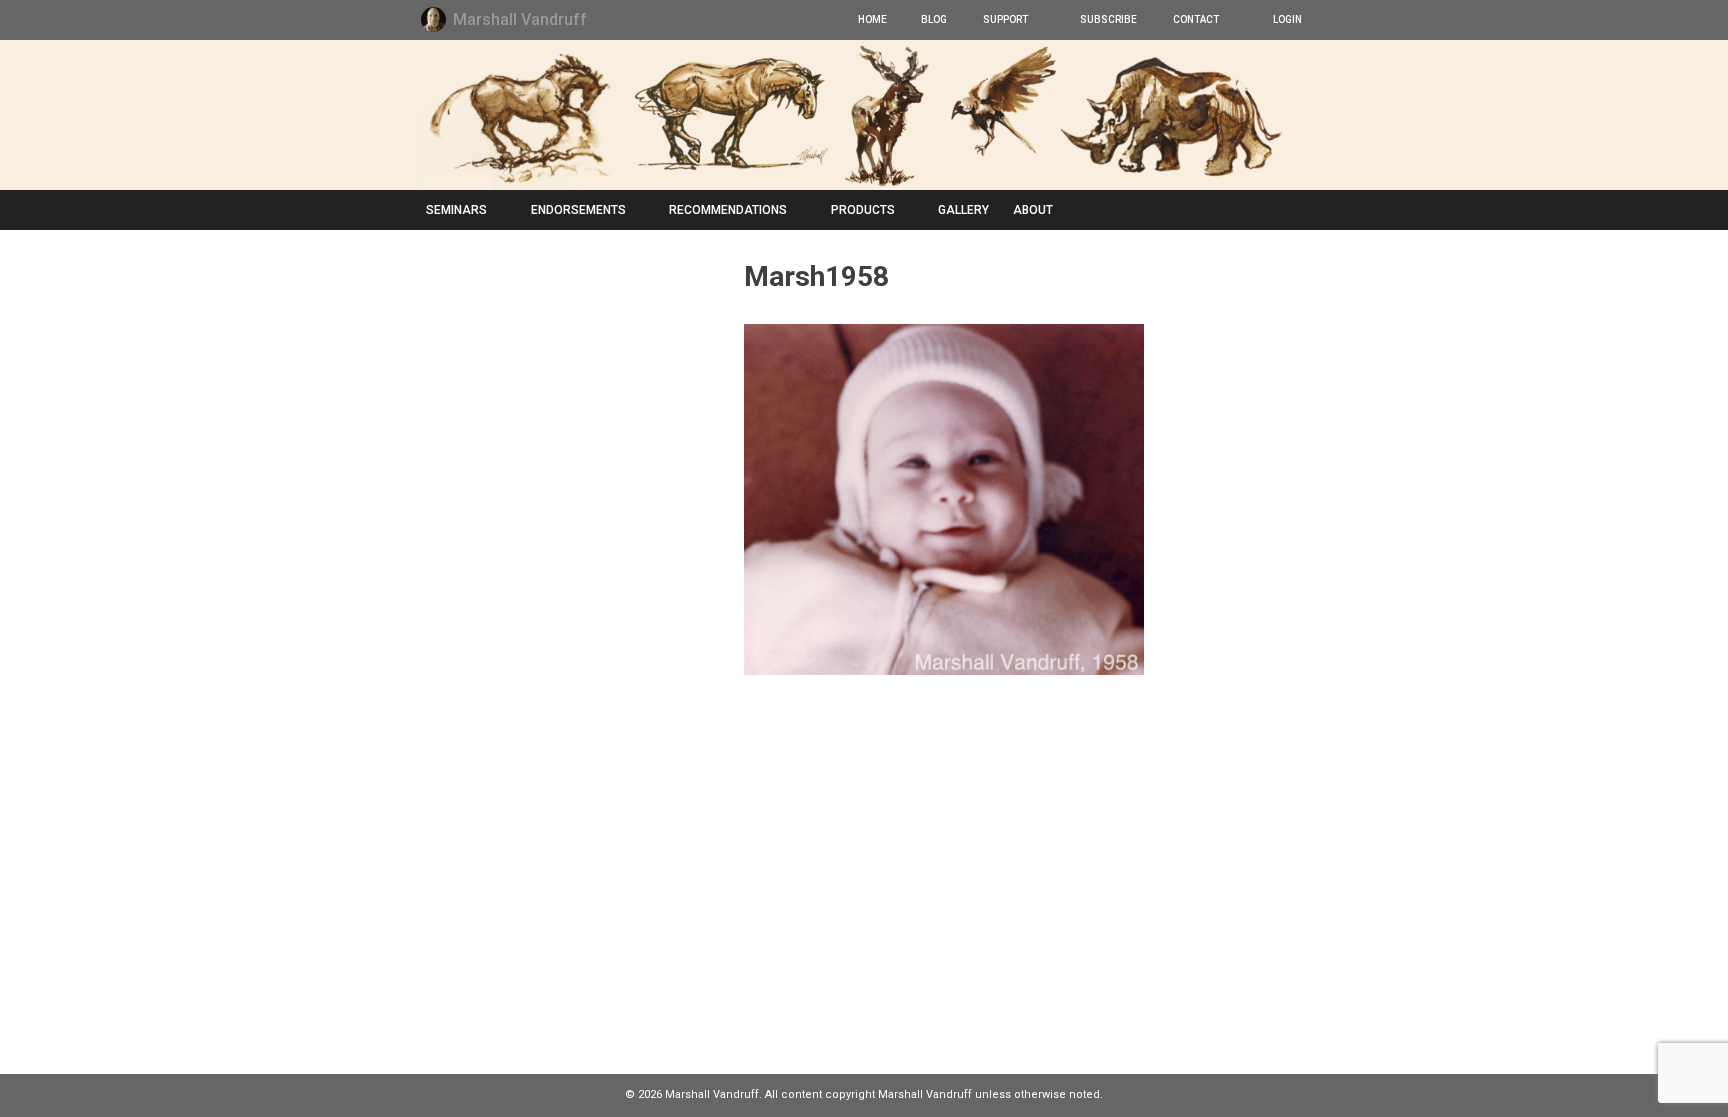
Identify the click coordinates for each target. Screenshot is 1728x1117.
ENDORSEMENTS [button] (578, 210)
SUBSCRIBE (1107, 19)
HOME (871, 19)
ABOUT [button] (1033, 210)
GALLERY (963, 210)
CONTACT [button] (1194, 19)
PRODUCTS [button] (863, 210)
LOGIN (1285, 19)
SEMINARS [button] (456, 210)
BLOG (933, 19)
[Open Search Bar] (1294, 210)
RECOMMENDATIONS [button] (728, 210)
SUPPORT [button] (1003, 19)
